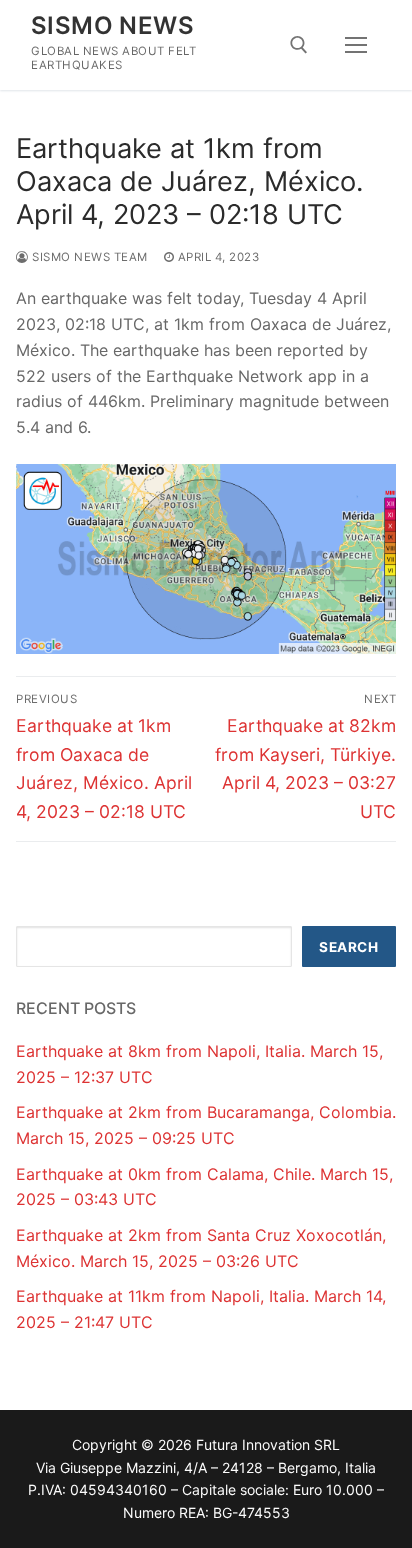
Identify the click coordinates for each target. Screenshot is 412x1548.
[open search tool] (299, 45)
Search (348, 947)
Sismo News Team (88, 257)
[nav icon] (356, 45)
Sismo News (112, 25)
